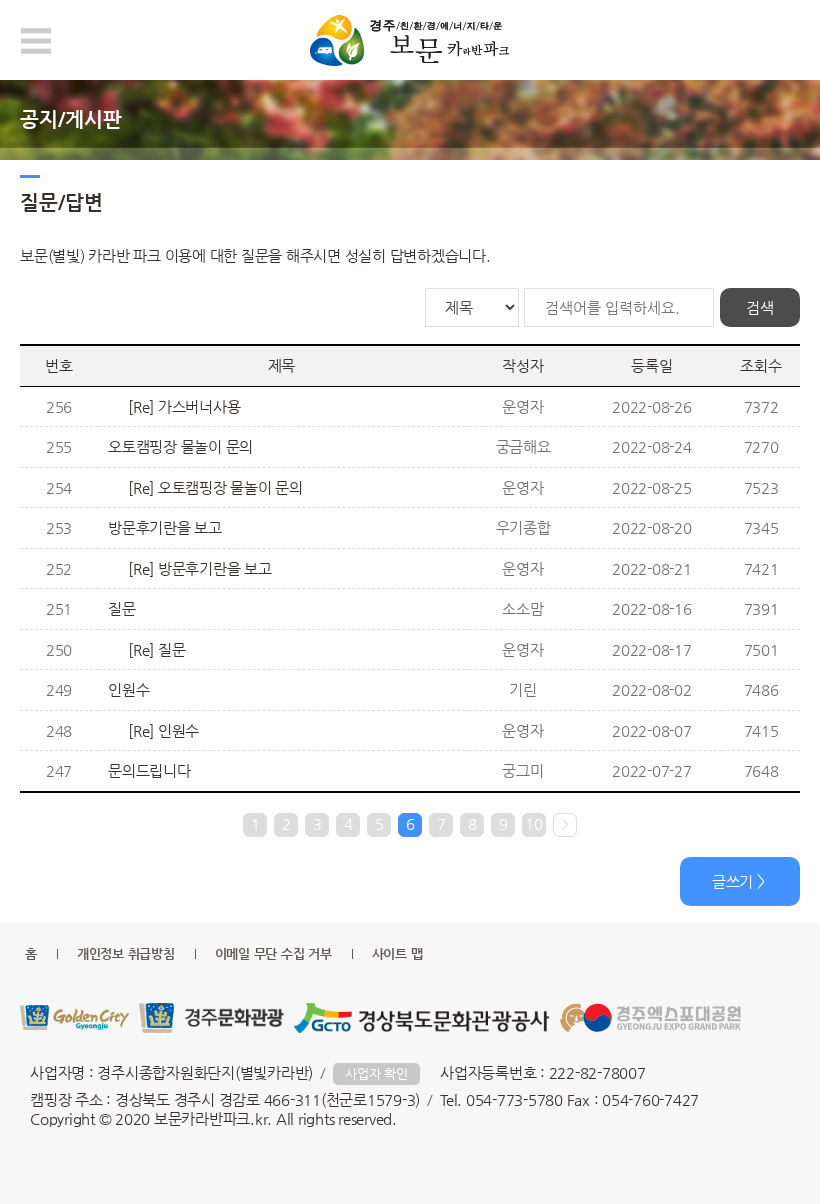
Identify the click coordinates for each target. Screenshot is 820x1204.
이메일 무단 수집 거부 (273, 953)
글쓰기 (732, 881)
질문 (122, 608)
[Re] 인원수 (163, 730)
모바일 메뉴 (36, 41)
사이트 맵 (397, 953)
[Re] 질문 (156, 649)
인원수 (128, 689)
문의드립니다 (149, 770)
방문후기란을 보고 (165, 527)
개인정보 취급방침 (126, 953)
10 (534, 823)
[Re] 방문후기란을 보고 (200, 568)
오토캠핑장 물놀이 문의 (180, 446)
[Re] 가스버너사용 (184, 406)
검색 (760, 307)
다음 (565, 825)
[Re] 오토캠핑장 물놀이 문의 (215, 487)
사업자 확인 (376, 1073)
